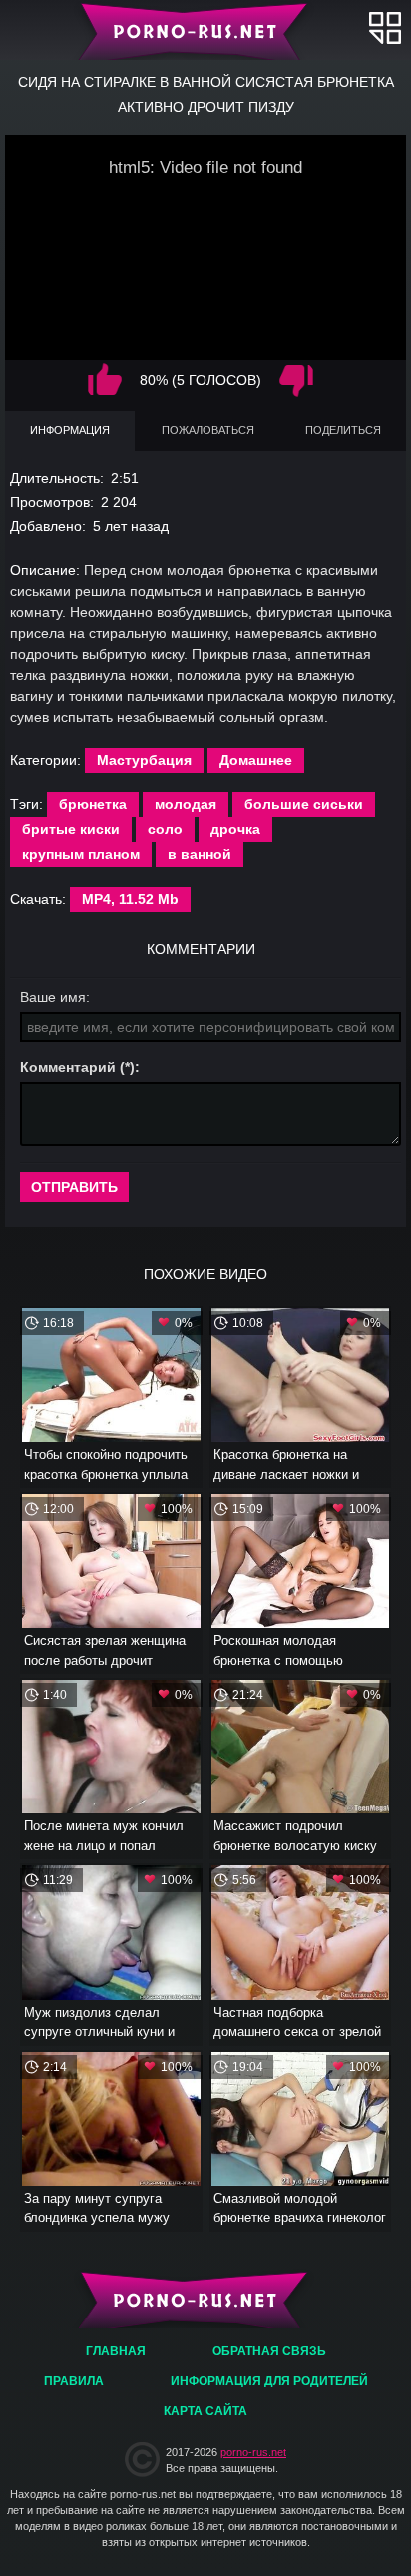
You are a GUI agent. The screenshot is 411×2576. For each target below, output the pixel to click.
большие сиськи (304, 804)
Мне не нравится (296, 381)
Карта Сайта (205, 2411)
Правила (74, 2381)
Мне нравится (105, 381)
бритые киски (71, 829)
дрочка (235, 829)
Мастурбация (144, 760)
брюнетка (93, 804)
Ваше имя (53, 997)
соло (165, 829)
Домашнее (256, 760)
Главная (206, 30)
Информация (70, 430)
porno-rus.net (253, 2452)
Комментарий (68, 1067)
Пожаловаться (208, 430)
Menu (385, 27)
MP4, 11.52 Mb (130, 899)
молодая (186, 804)
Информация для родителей (269, 2381)
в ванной (200, 854)
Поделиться (343, 430)
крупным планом (81, 854)
